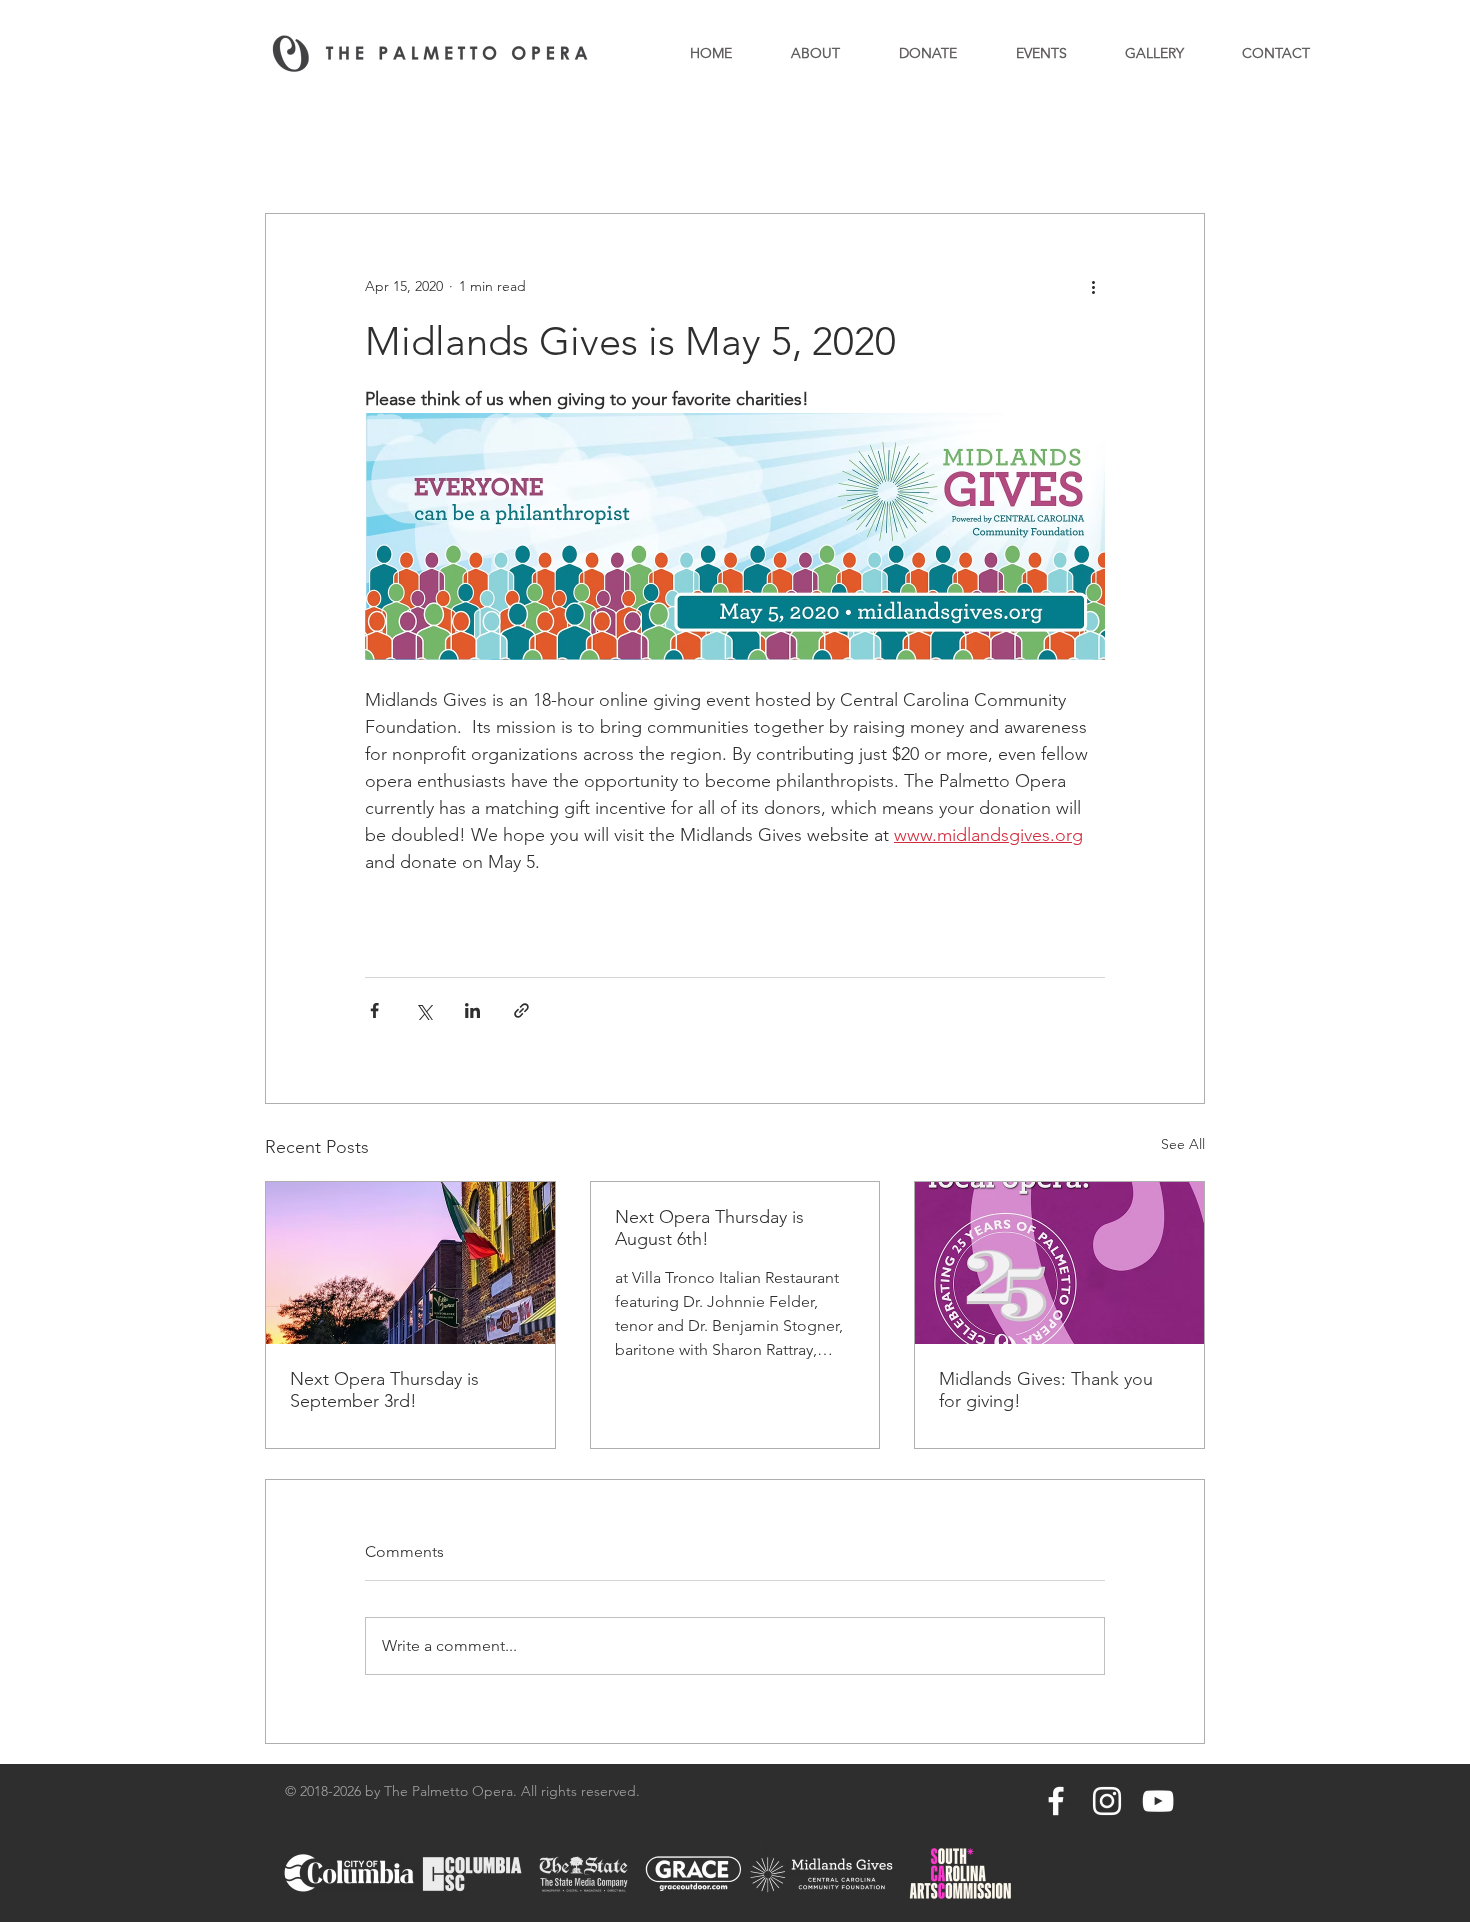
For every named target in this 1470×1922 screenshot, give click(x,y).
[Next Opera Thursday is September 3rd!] (410, 1263)
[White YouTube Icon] (1158, 1801)
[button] (1179, 153)
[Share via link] (521, 1010)
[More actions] (1093, 286)
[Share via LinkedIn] (472, 1010)
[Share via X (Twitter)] (423, 1010)
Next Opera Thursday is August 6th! (709, 1228)
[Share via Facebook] (374, 1010)
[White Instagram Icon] (1107, 1801)
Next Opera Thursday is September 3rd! (384, 1390)
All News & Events (322, 152)
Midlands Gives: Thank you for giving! (1046, 1390)
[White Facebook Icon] (1056, 1801)
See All (1183, 1144)
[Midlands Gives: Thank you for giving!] (1059, 1263)
